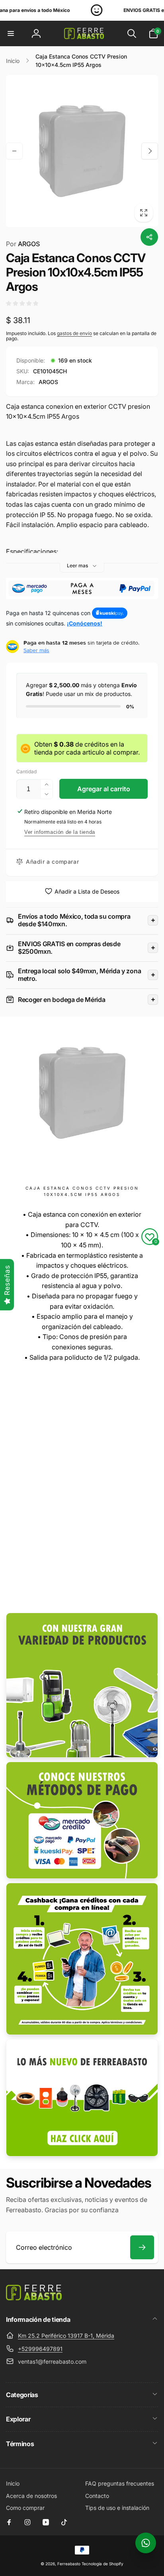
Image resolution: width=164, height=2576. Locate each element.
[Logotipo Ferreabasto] (34, 2298)
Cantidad (26, 771)
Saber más (36, 650)
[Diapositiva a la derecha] (150, 151)
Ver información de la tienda (60, 832)
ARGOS (23, 244)
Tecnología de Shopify (102, 2564)
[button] (11, 33)
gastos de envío (74, 333)
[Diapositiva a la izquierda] (14, 151)
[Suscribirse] (142, 2247)
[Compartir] (149, 237)
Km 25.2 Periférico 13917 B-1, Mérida (66, 2336)
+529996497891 (40, 2349)
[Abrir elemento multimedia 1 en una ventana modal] (82, 151)
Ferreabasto (69, 2564)
